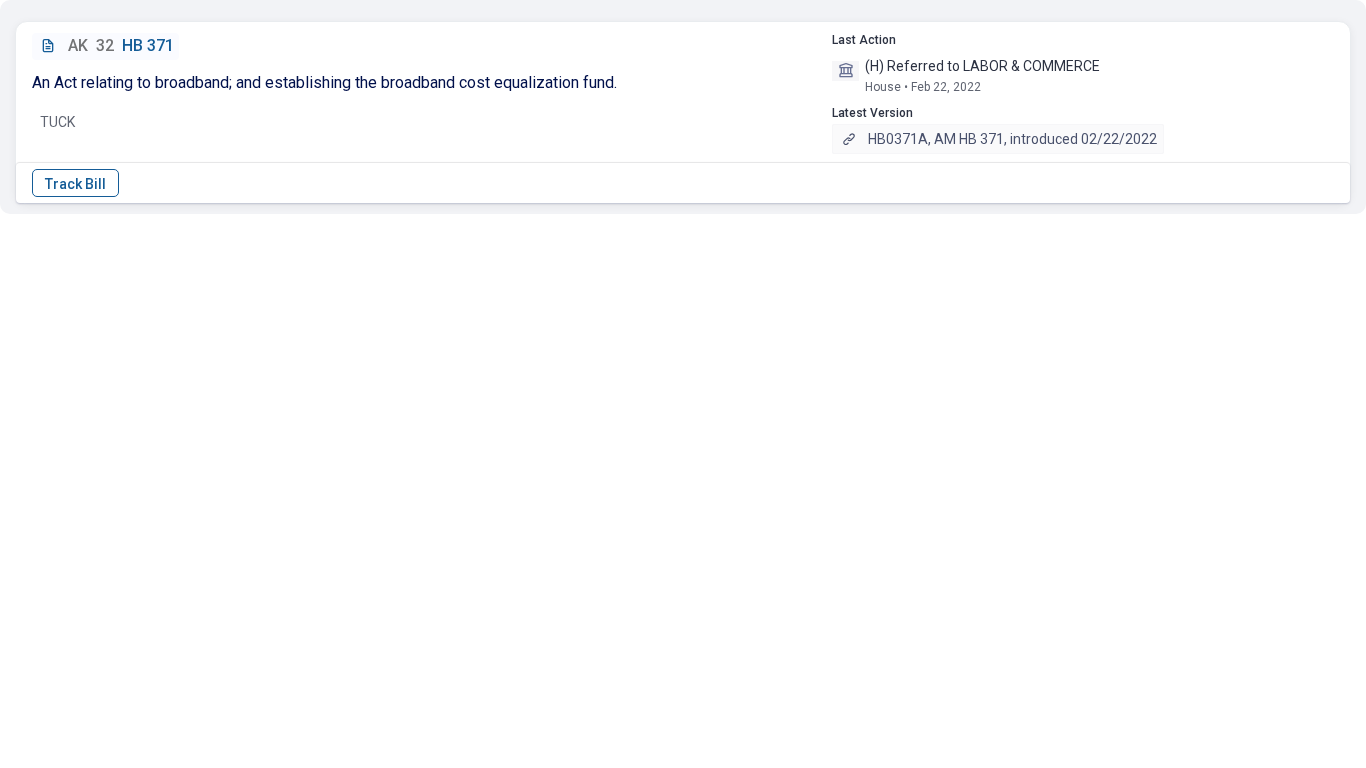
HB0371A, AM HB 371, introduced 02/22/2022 (1012, 139)
